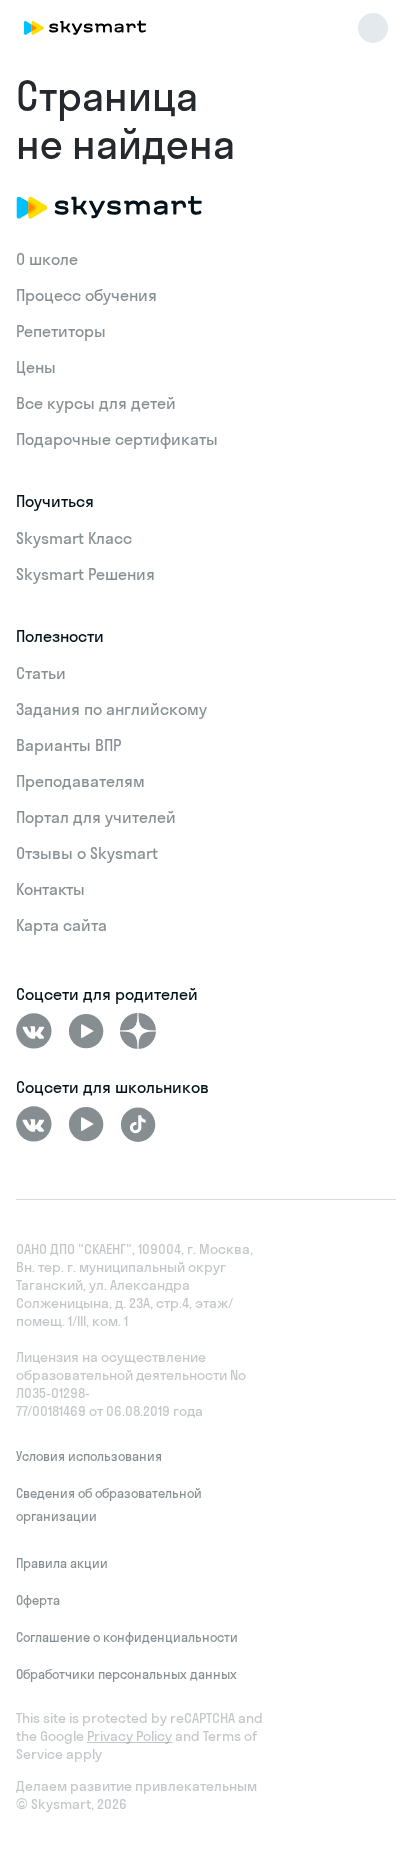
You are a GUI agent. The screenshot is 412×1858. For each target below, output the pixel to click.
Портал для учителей (96, 817)
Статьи (41, 673)
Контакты (50, 889)
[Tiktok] (138, 1124)
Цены (36, 367)
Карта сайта (61, 925)
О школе (47, 259)
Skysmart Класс (74, 538)
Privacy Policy (129, 1736)
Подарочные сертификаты (117, 439)
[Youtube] (86, 1031)
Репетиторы (61, 331)
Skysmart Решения (85, 574)
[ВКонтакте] (34, 1031)
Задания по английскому (111, 709)
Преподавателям (80, 781)
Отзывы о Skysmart (87, 853)
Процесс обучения (86, 295)
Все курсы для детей (96, 403)
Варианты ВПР (68, 745)
